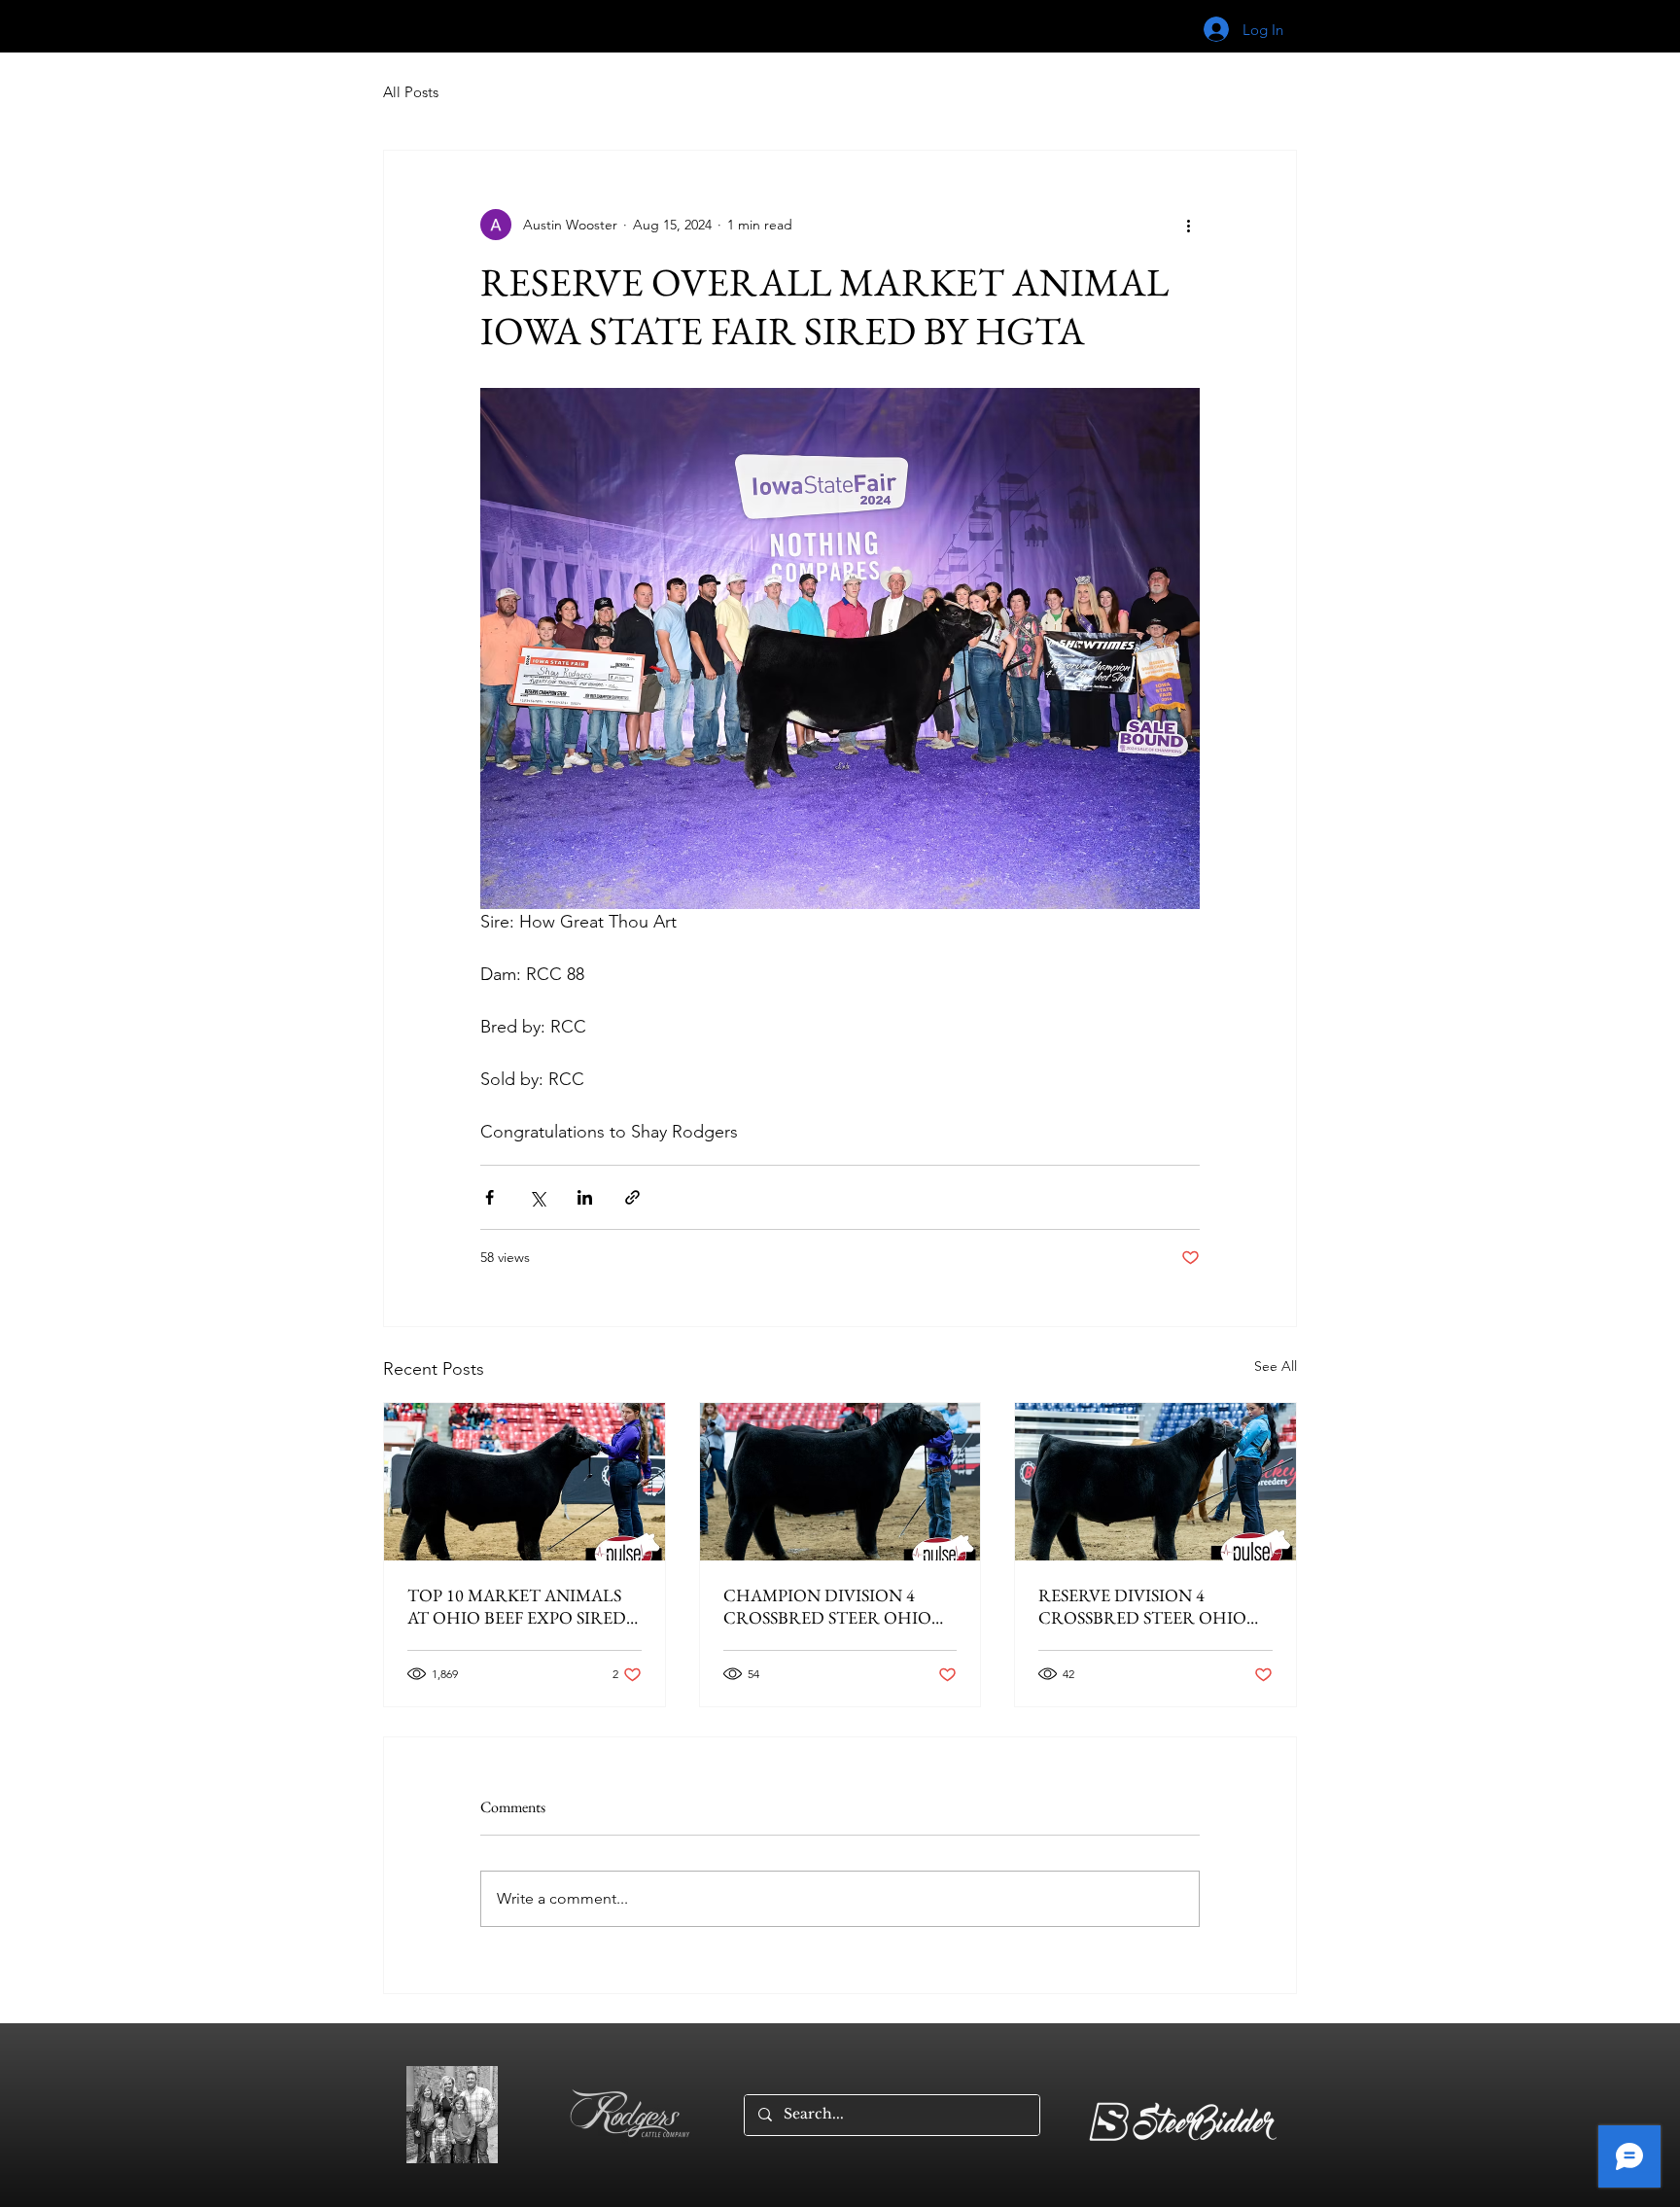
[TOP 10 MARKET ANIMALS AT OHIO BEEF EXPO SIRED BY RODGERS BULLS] (525, 1482)
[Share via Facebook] (490, 1197)
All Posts (411, 92)
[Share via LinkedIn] (585, 1197)
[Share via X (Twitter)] (537, 1197)
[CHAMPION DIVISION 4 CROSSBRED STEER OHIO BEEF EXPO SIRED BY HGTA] (840, 1482)
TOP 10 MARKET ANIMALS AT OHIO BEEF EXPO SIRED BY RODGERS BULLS (517, 1606)
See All (1276, 1366)
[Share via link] (632, 1197)
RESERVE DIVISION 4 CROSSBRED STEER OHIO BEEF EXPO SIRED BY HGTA (1148, 1606)
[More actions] (1188, 225)
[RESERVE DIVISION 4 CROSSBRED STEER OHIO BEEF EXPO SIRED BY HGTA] (1155, 1482)
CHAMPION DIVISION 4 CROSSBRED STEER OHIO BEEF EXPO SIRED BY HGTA (833, 1606)
